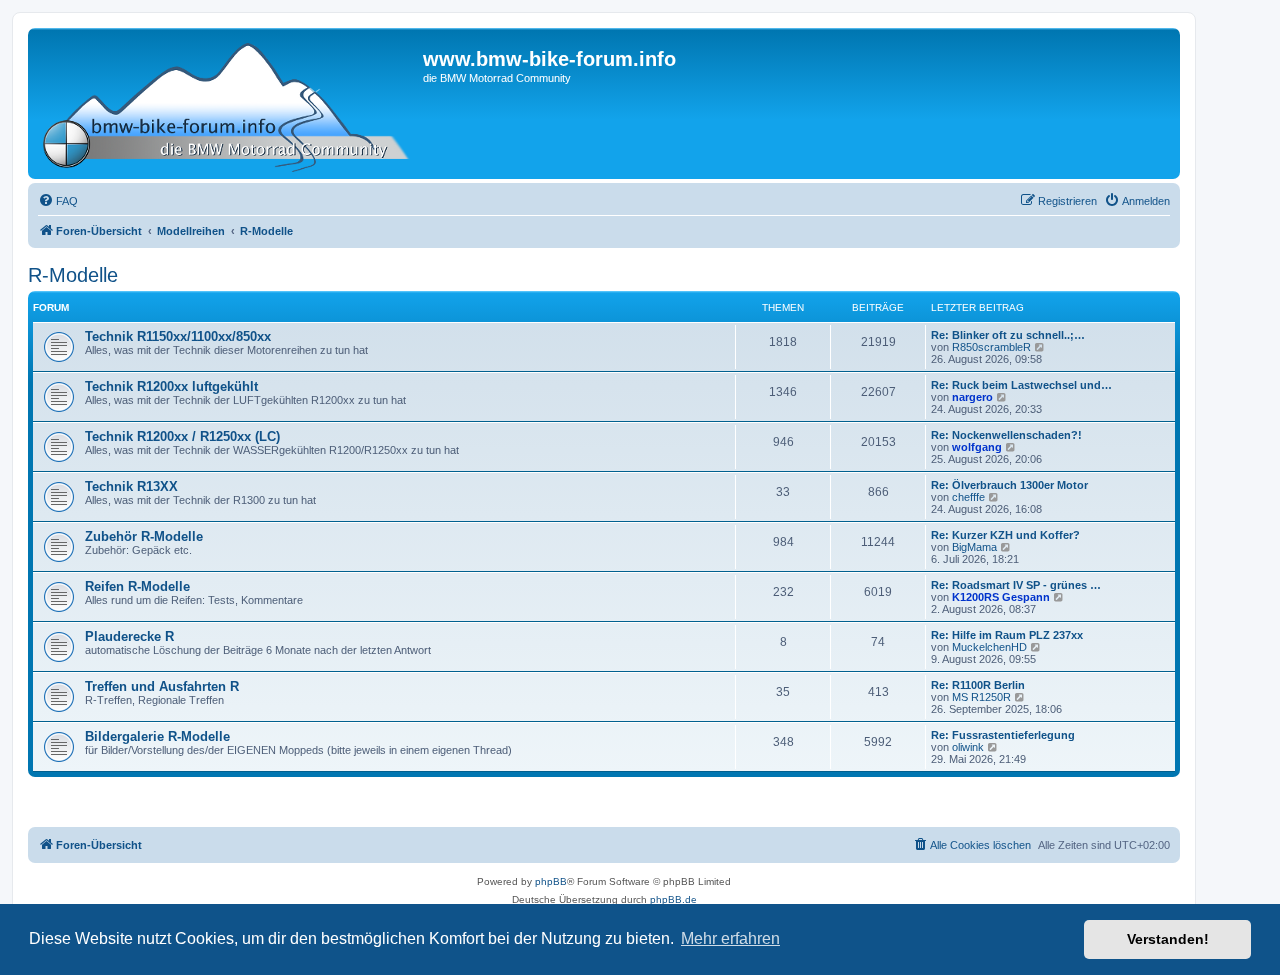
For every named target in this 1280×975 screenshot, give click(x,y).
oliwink (968, 747)
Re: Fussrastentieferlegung (1003, 735)
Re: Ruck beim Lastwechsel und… (1021, 385)
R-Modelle (73, 275)
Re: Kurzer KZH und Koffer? (1005, 535)
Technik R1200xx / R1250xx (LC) (182, 436)
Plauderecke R (129, 636)
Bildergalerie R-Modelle (157, 736)
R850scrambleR (991, 347)
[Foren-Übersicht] (228, 103)
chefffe (968, 497)
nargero (972, 397)
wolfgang (977, 447)
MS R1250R (981, 697)
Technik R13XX (131, 486)
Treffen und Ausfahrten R (162, 686)
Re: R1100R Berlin (978, 685)
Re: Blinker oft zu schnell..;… (1008, 335)
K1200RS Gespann (1001, 597)
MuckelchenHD (989, 647)
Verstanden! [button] (1168, 939)
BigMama (974, 547)
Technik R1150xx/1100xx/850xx (178, 336)
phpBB (551, 881)
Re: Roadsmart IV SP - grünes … (1016, 585)
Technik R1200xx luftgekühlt (171, 386)
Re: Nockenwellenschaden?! (1006, 435)
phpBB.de (673, 899)
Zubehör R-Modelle (144, 536)
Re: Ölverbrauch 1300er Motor (1009, 485)
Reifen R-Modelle (137, 586)
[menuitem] (58, 201)
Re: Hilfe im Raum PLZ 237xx (1007, 635)
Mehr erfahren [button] (730, 938)
